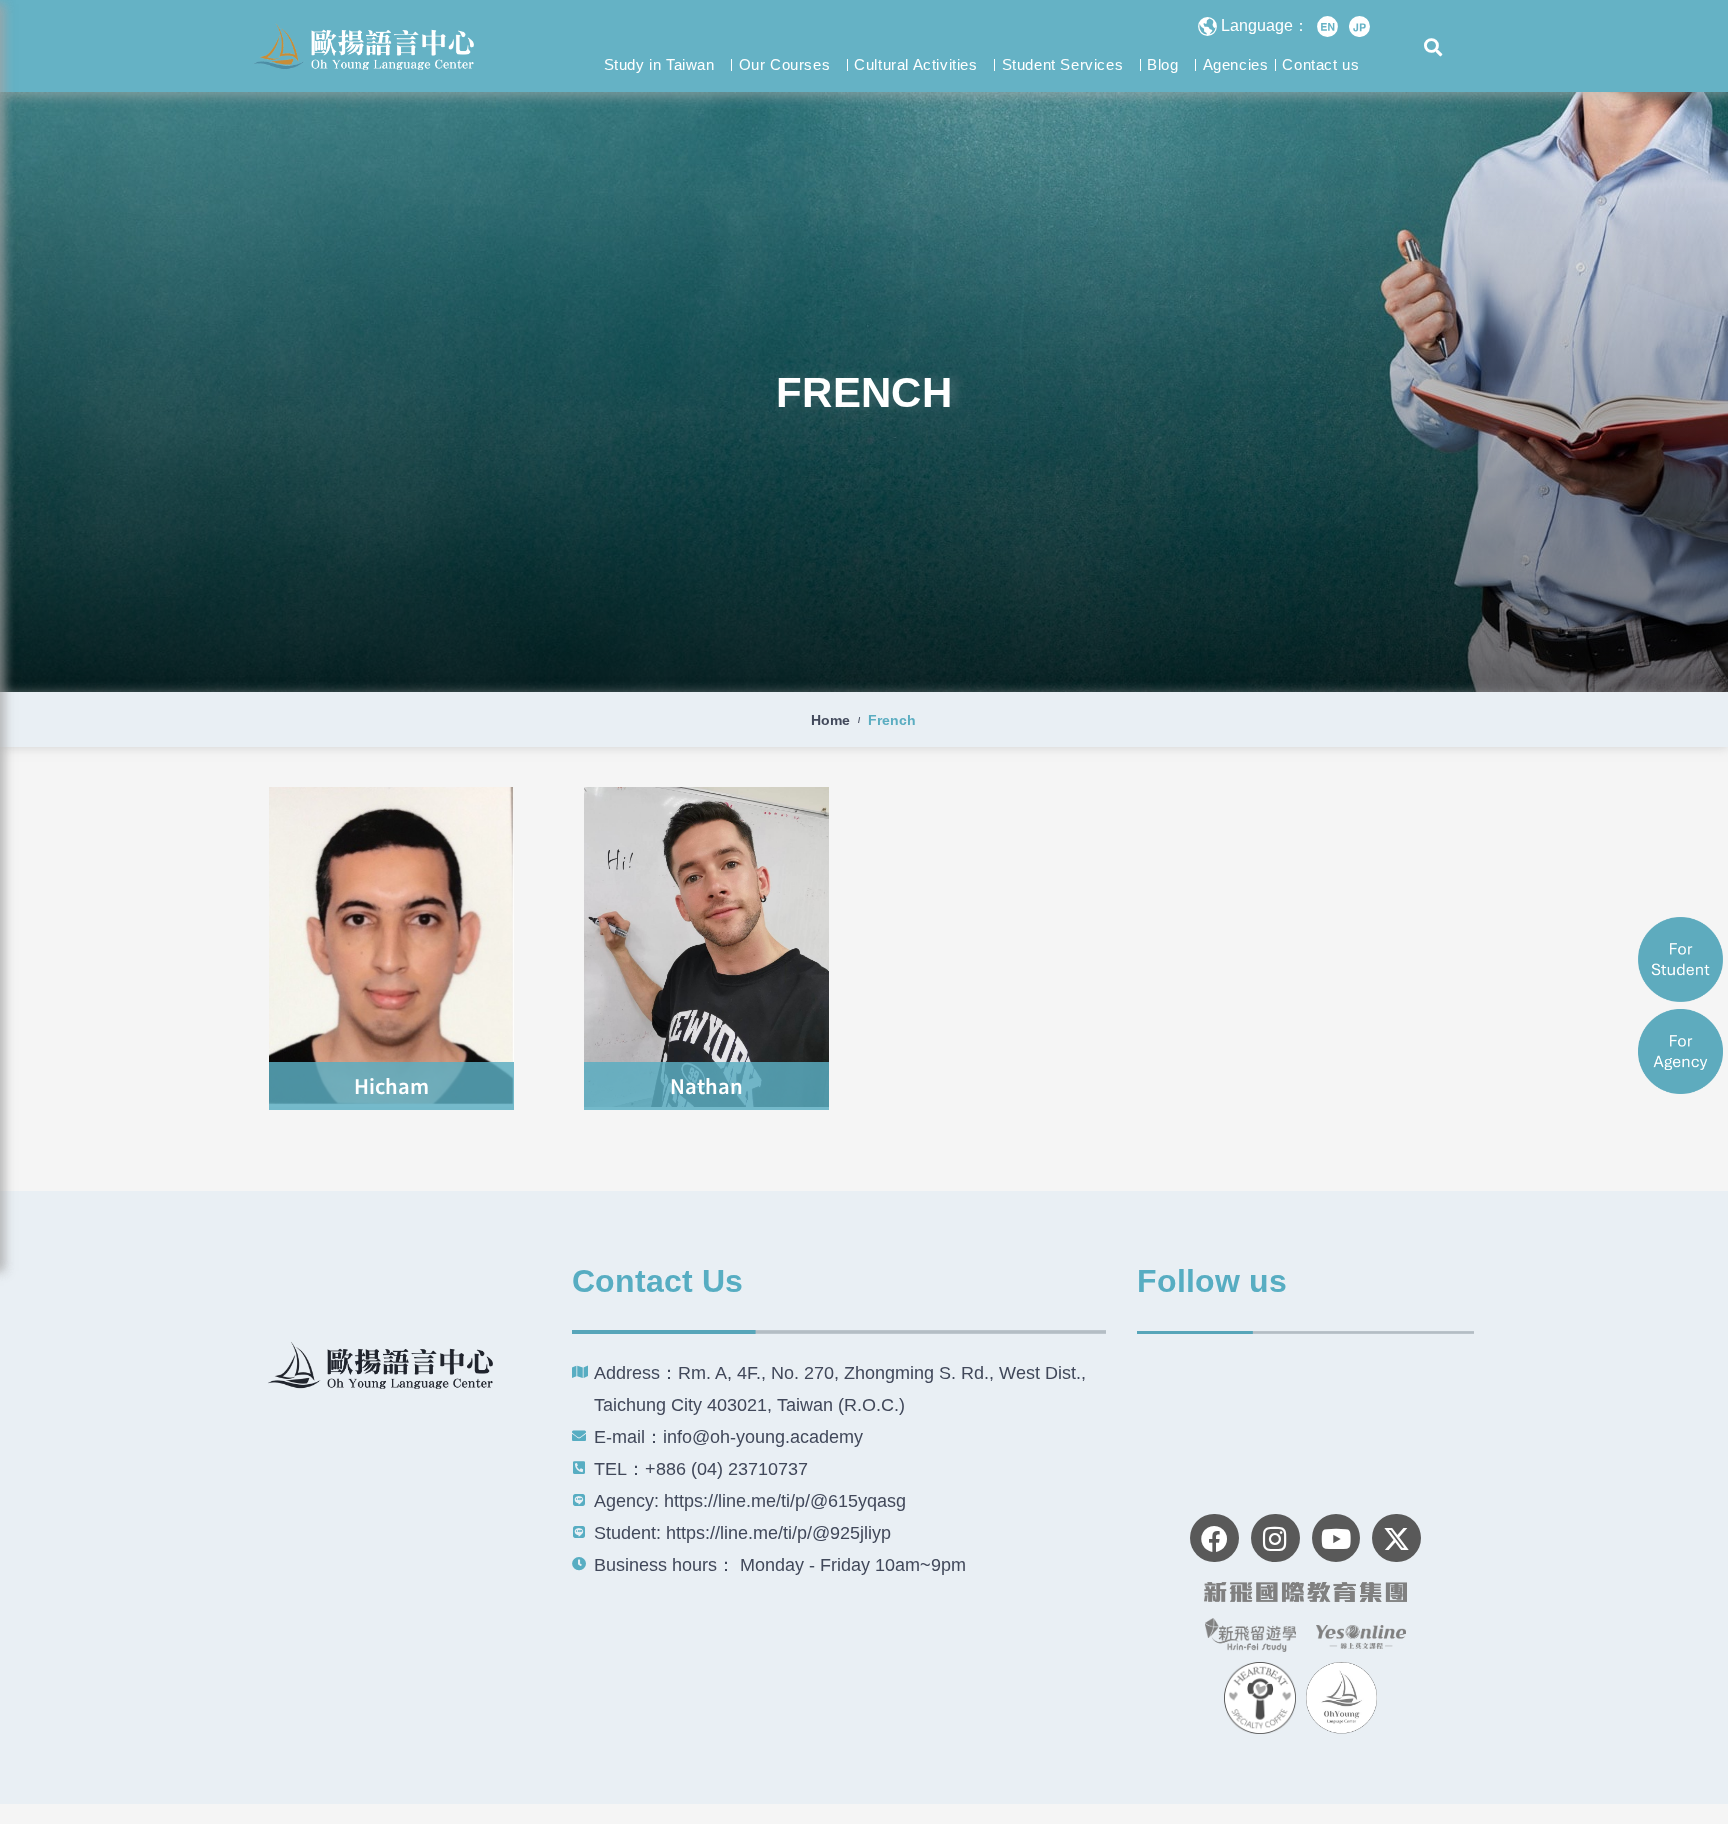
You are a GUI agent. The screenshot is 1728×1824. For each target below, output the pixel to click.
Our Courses (785, 64)
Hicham (391, 1085)
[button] (1433, 47)
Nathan (706, 1085)
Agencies (1236, 64)
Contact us (1320, 64)
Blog (1162, 64)
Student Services (1063, 64)
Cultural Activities (915, 64)
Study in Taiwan (659, 64)
